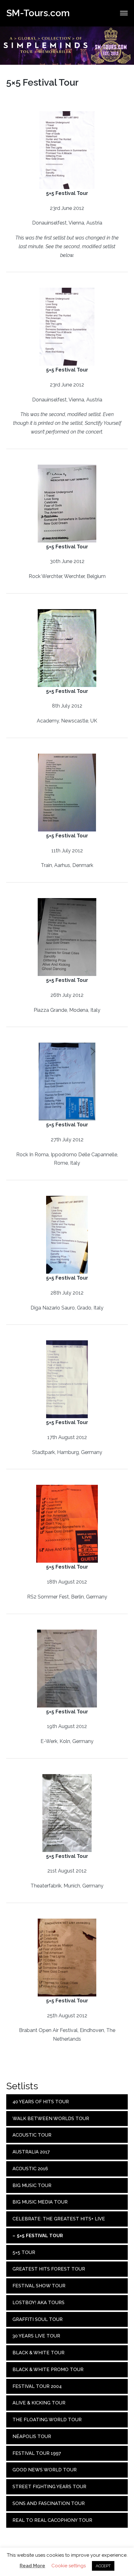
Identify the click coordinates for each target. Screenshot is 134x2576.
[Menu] (124, 13)
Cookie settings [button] (69, 2566)
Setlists (22, 2086)
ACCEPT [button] (103, 2566)
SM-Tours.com (38, 13)
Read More (32, 2566)
